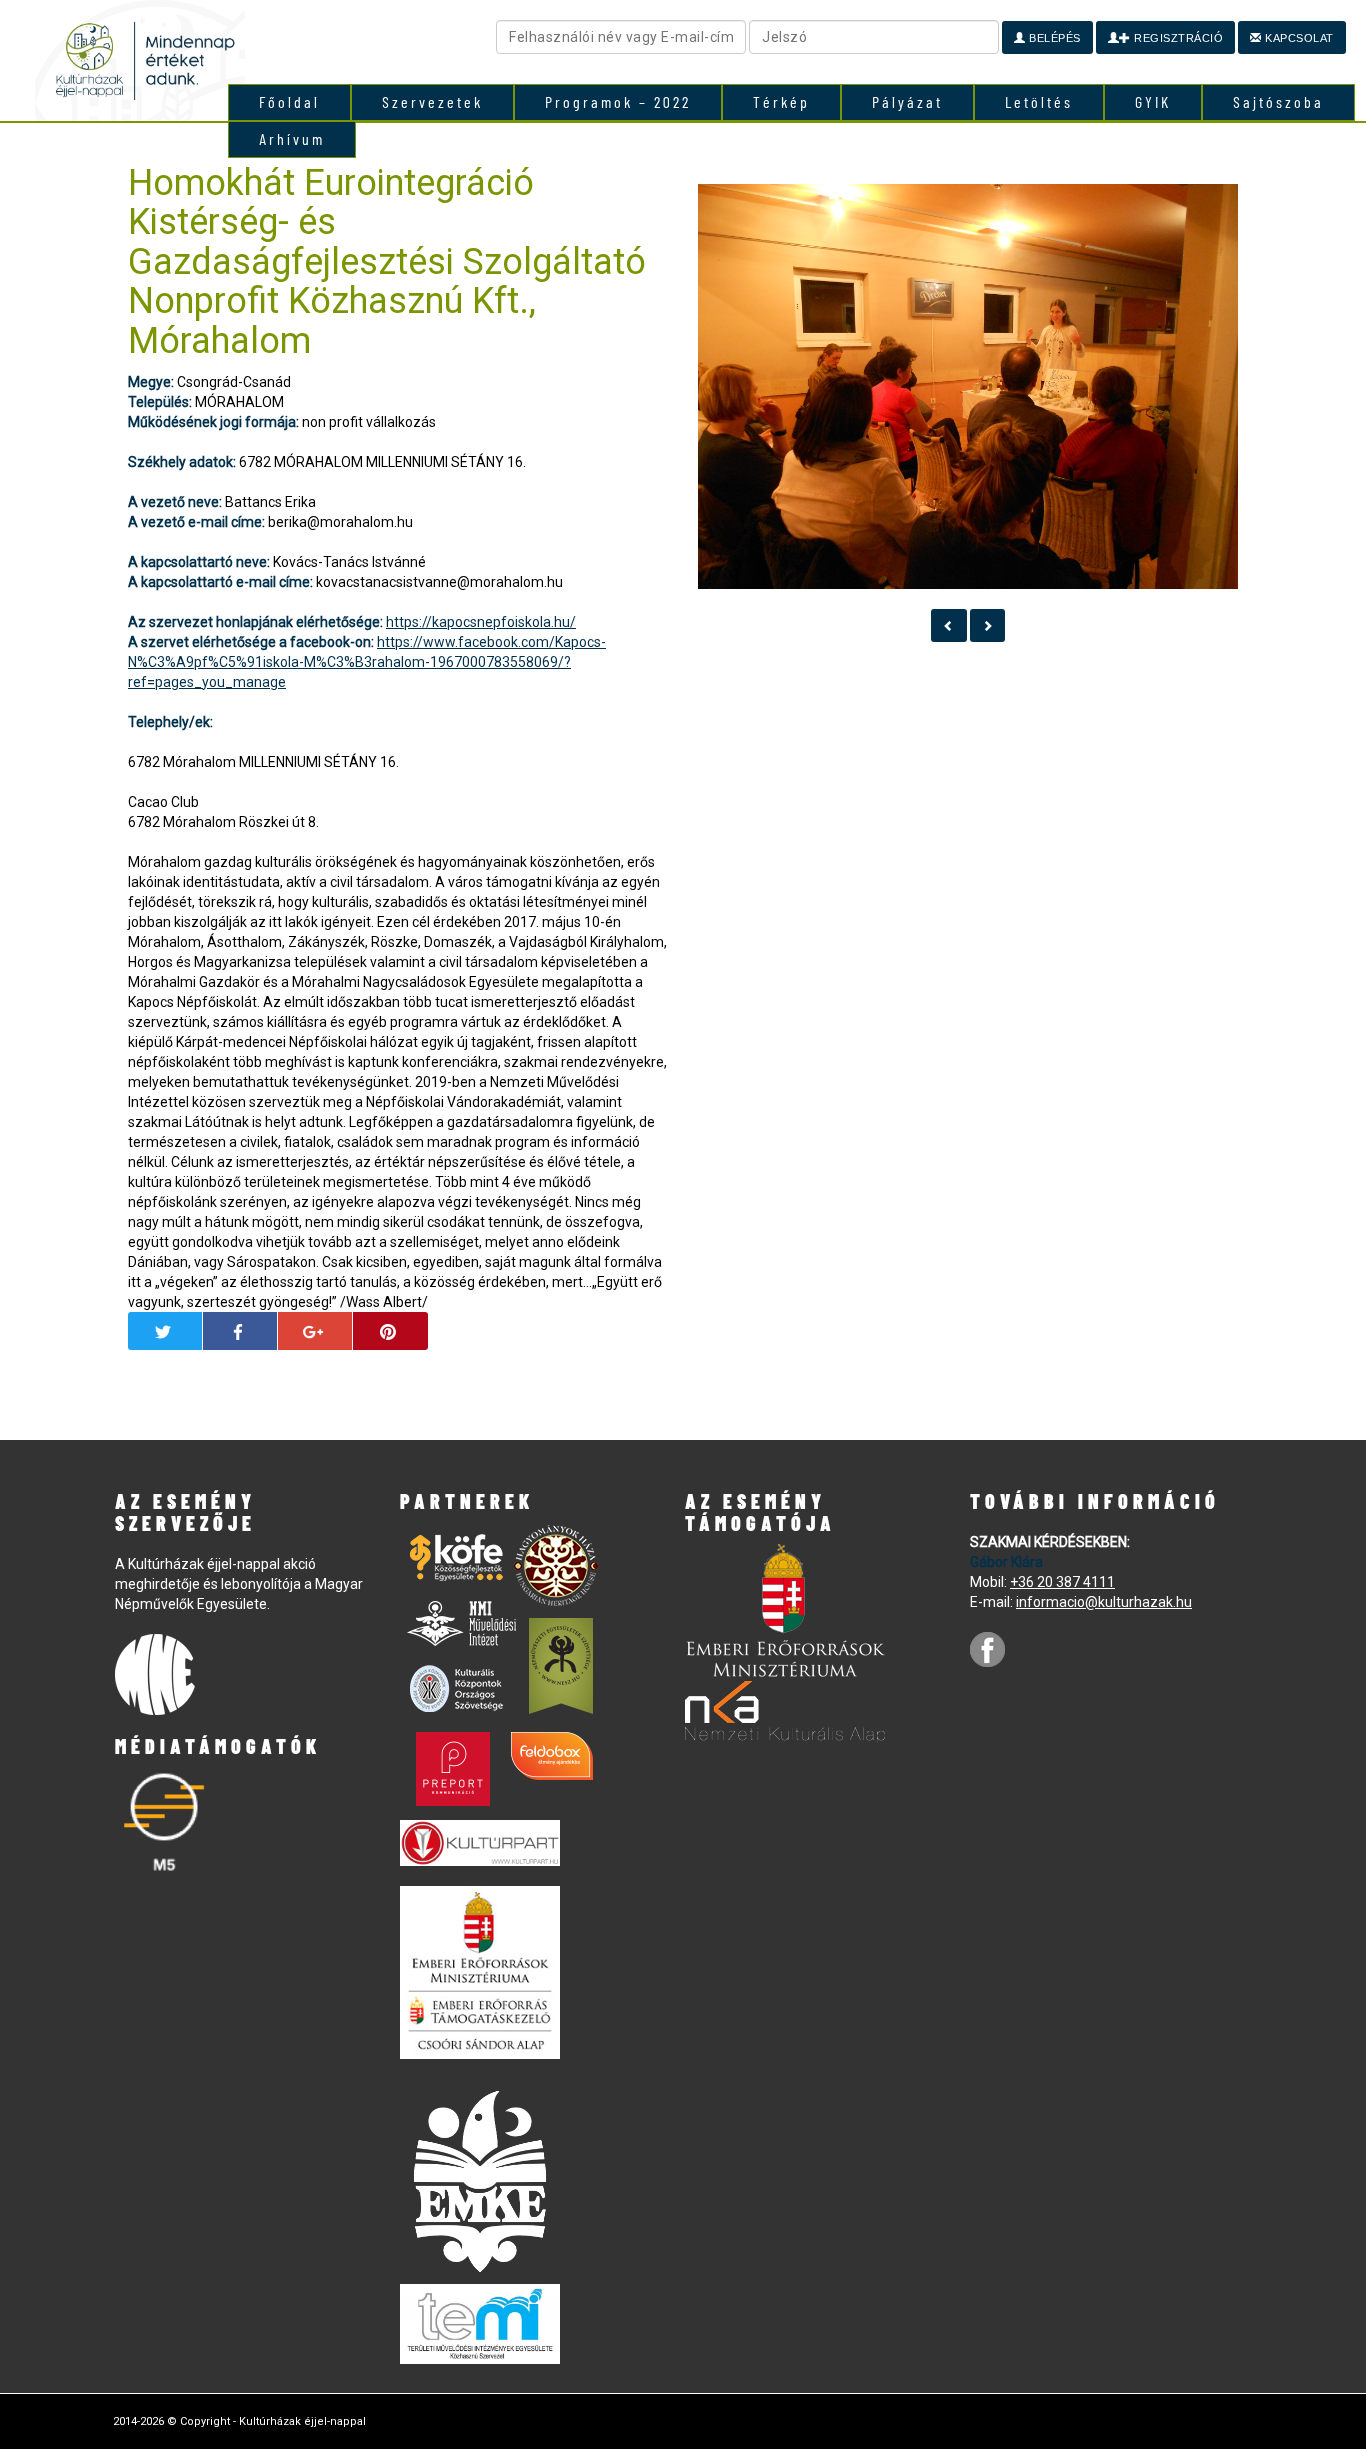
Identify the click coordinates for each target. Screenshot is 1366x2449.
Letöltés (1039, 101)
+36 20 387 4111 (1062, 1582)
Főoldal (289, 101)
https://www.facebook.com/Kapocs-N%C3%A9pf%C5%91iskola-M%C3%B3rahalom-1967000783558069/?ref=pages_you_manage (367, 662)
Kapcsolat (1298, 38)
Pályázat (907, 101)
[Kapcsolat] (949, 625)
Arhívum (292, 138)
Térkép (781, 101)
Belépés (1053, 38)
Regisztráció (1177, 38)
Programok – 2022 (618, 101)
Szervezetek (432, 101)
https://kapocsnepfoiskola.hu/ (481, 622)
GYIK (1153, 101)
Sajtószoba (1278, 101)
